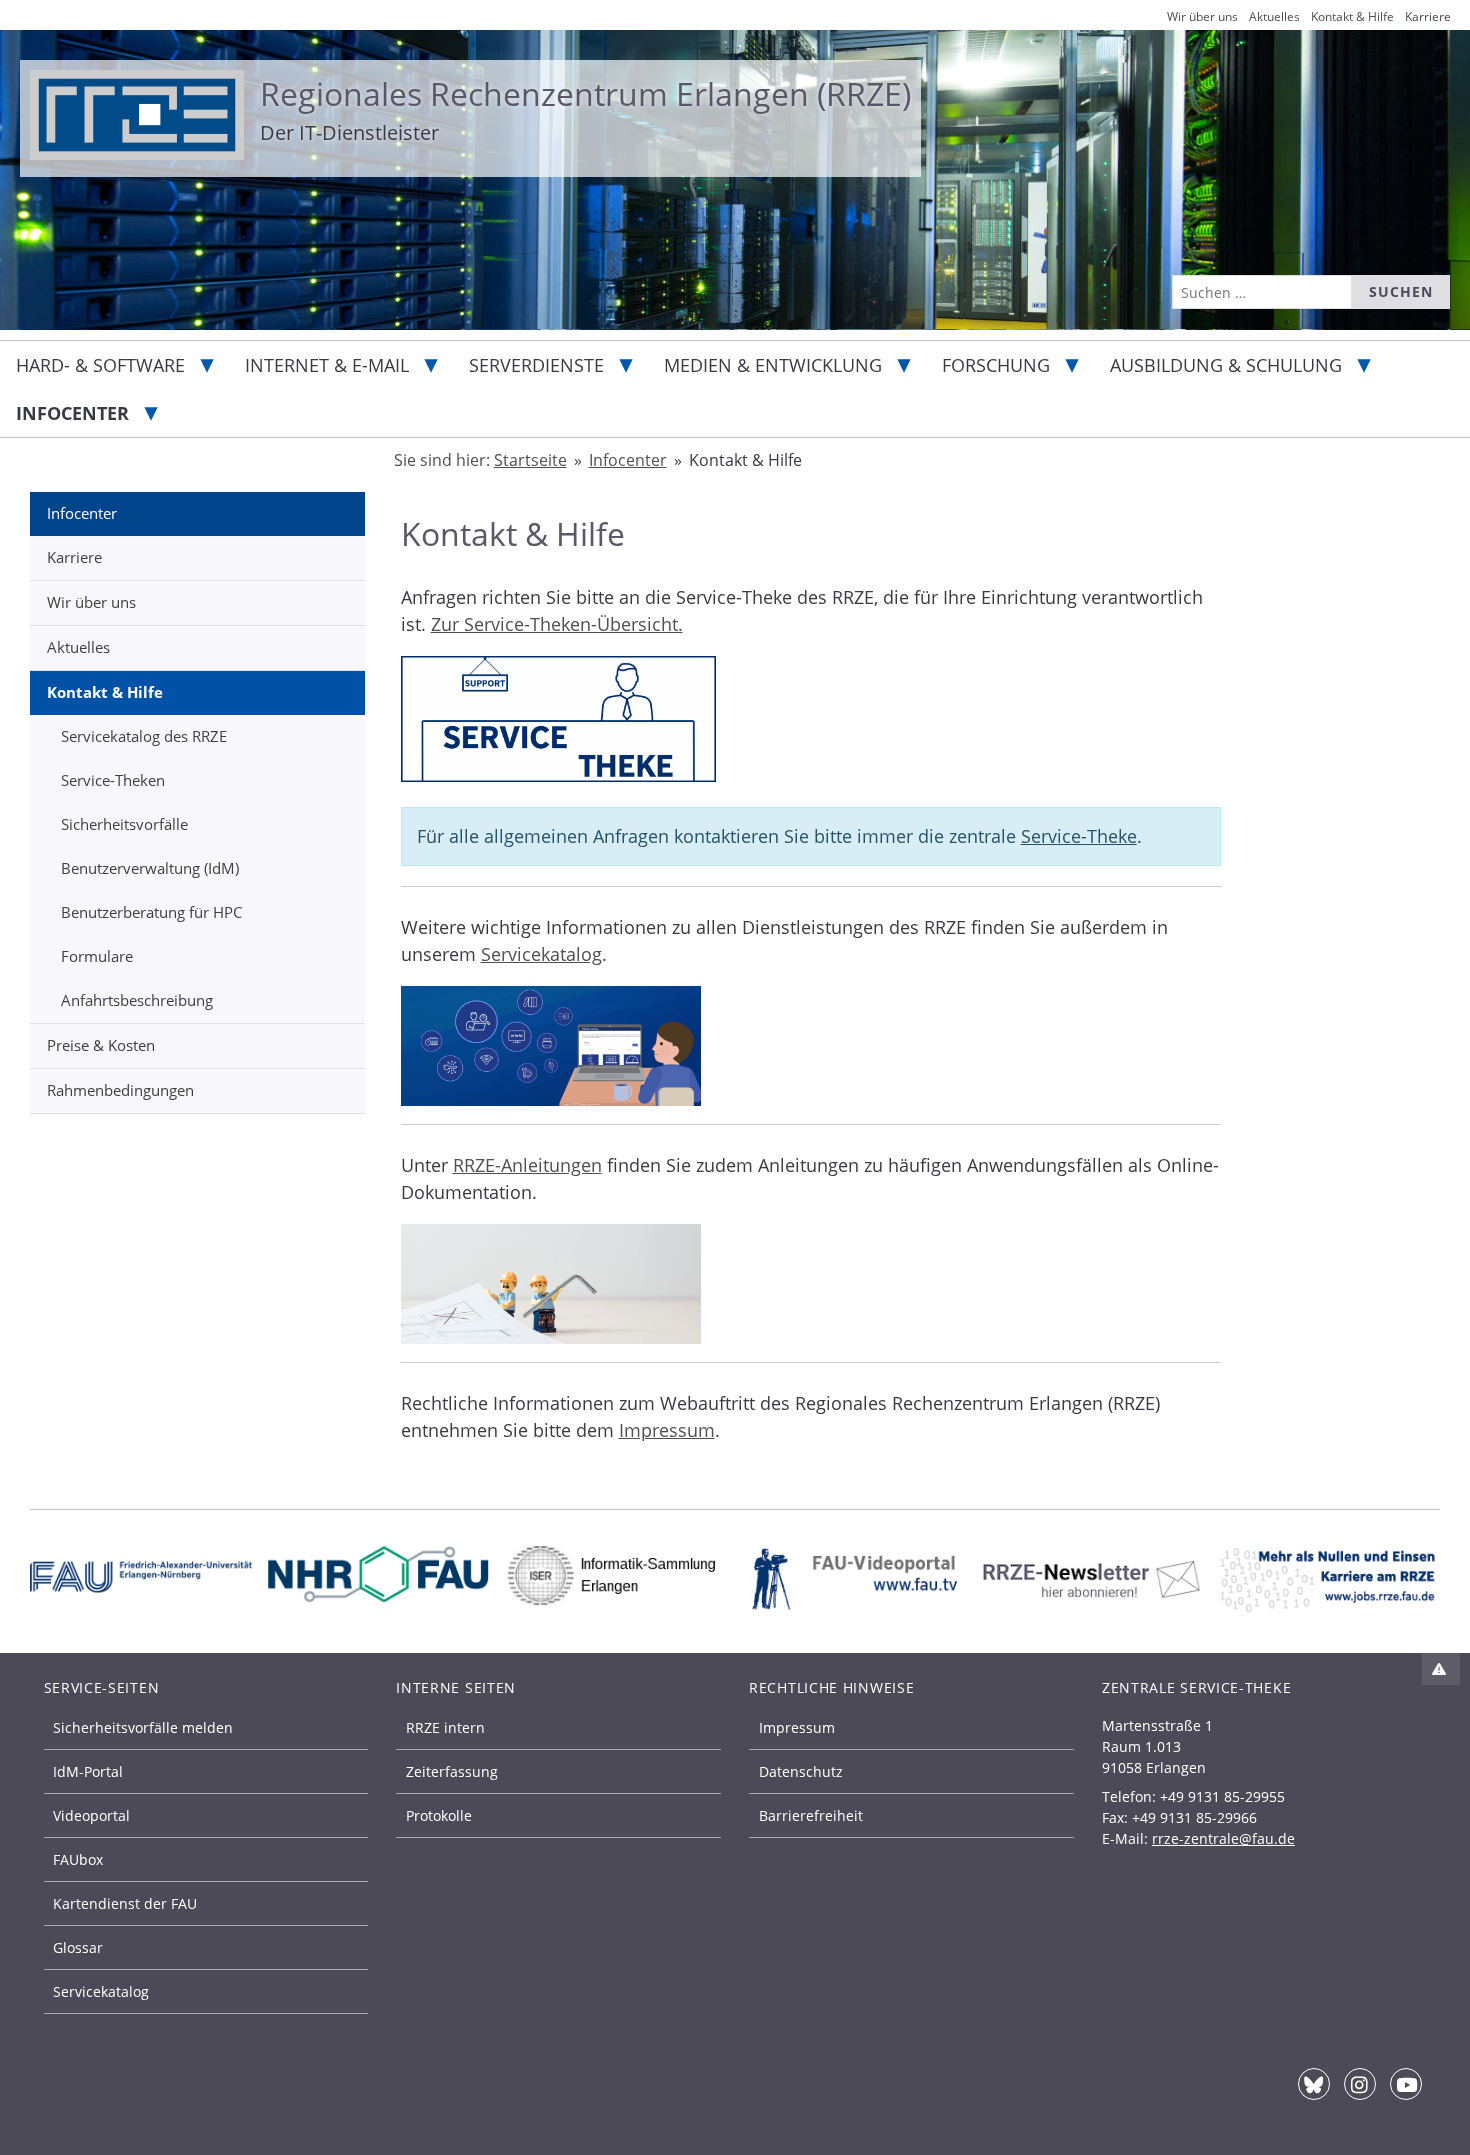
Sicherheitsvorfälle (124, 824)
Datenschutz (801, 1771)
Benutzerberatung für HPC (151, 912)
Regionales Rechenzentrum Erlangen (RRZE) (585, 93)
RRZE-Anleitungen (527, 1165)
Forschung (996, 365)
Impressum (667, 1430)
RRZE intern (445, 1727)
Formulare (97, 956)
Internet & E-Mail (327, 365)
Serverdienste (536, 365)
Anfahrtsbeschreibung (137, 1000)
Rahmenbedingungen (120, 1090)
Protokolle (439, 1815)
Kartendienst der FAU (125, 1903)
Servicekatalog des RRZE (144, 736)
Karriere (74, 557)
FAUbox (78, 1859)
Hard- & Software (100, 365)
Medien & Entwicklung (773, 365)
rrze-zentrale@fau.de (1223, 1838)
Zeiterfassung (452, 1771)
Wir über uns (91, 602)
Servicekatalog (541, 954)
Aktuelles (78, 647)
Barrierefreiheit (811, 1815)
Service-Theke (1079, 836)
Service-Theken (113, 780)
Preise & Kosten (101, 1045)
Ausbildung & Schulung (1226, 365)
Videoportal (91, 1815)
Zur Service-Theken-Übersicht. (557, 624)
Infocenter (72, 413)
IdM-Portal (88, 1771)
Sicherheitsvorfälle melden (143, 1727)
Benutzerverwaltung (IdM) (150, 868)
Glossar (78, 1947)
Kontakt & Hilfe (105, 692)
